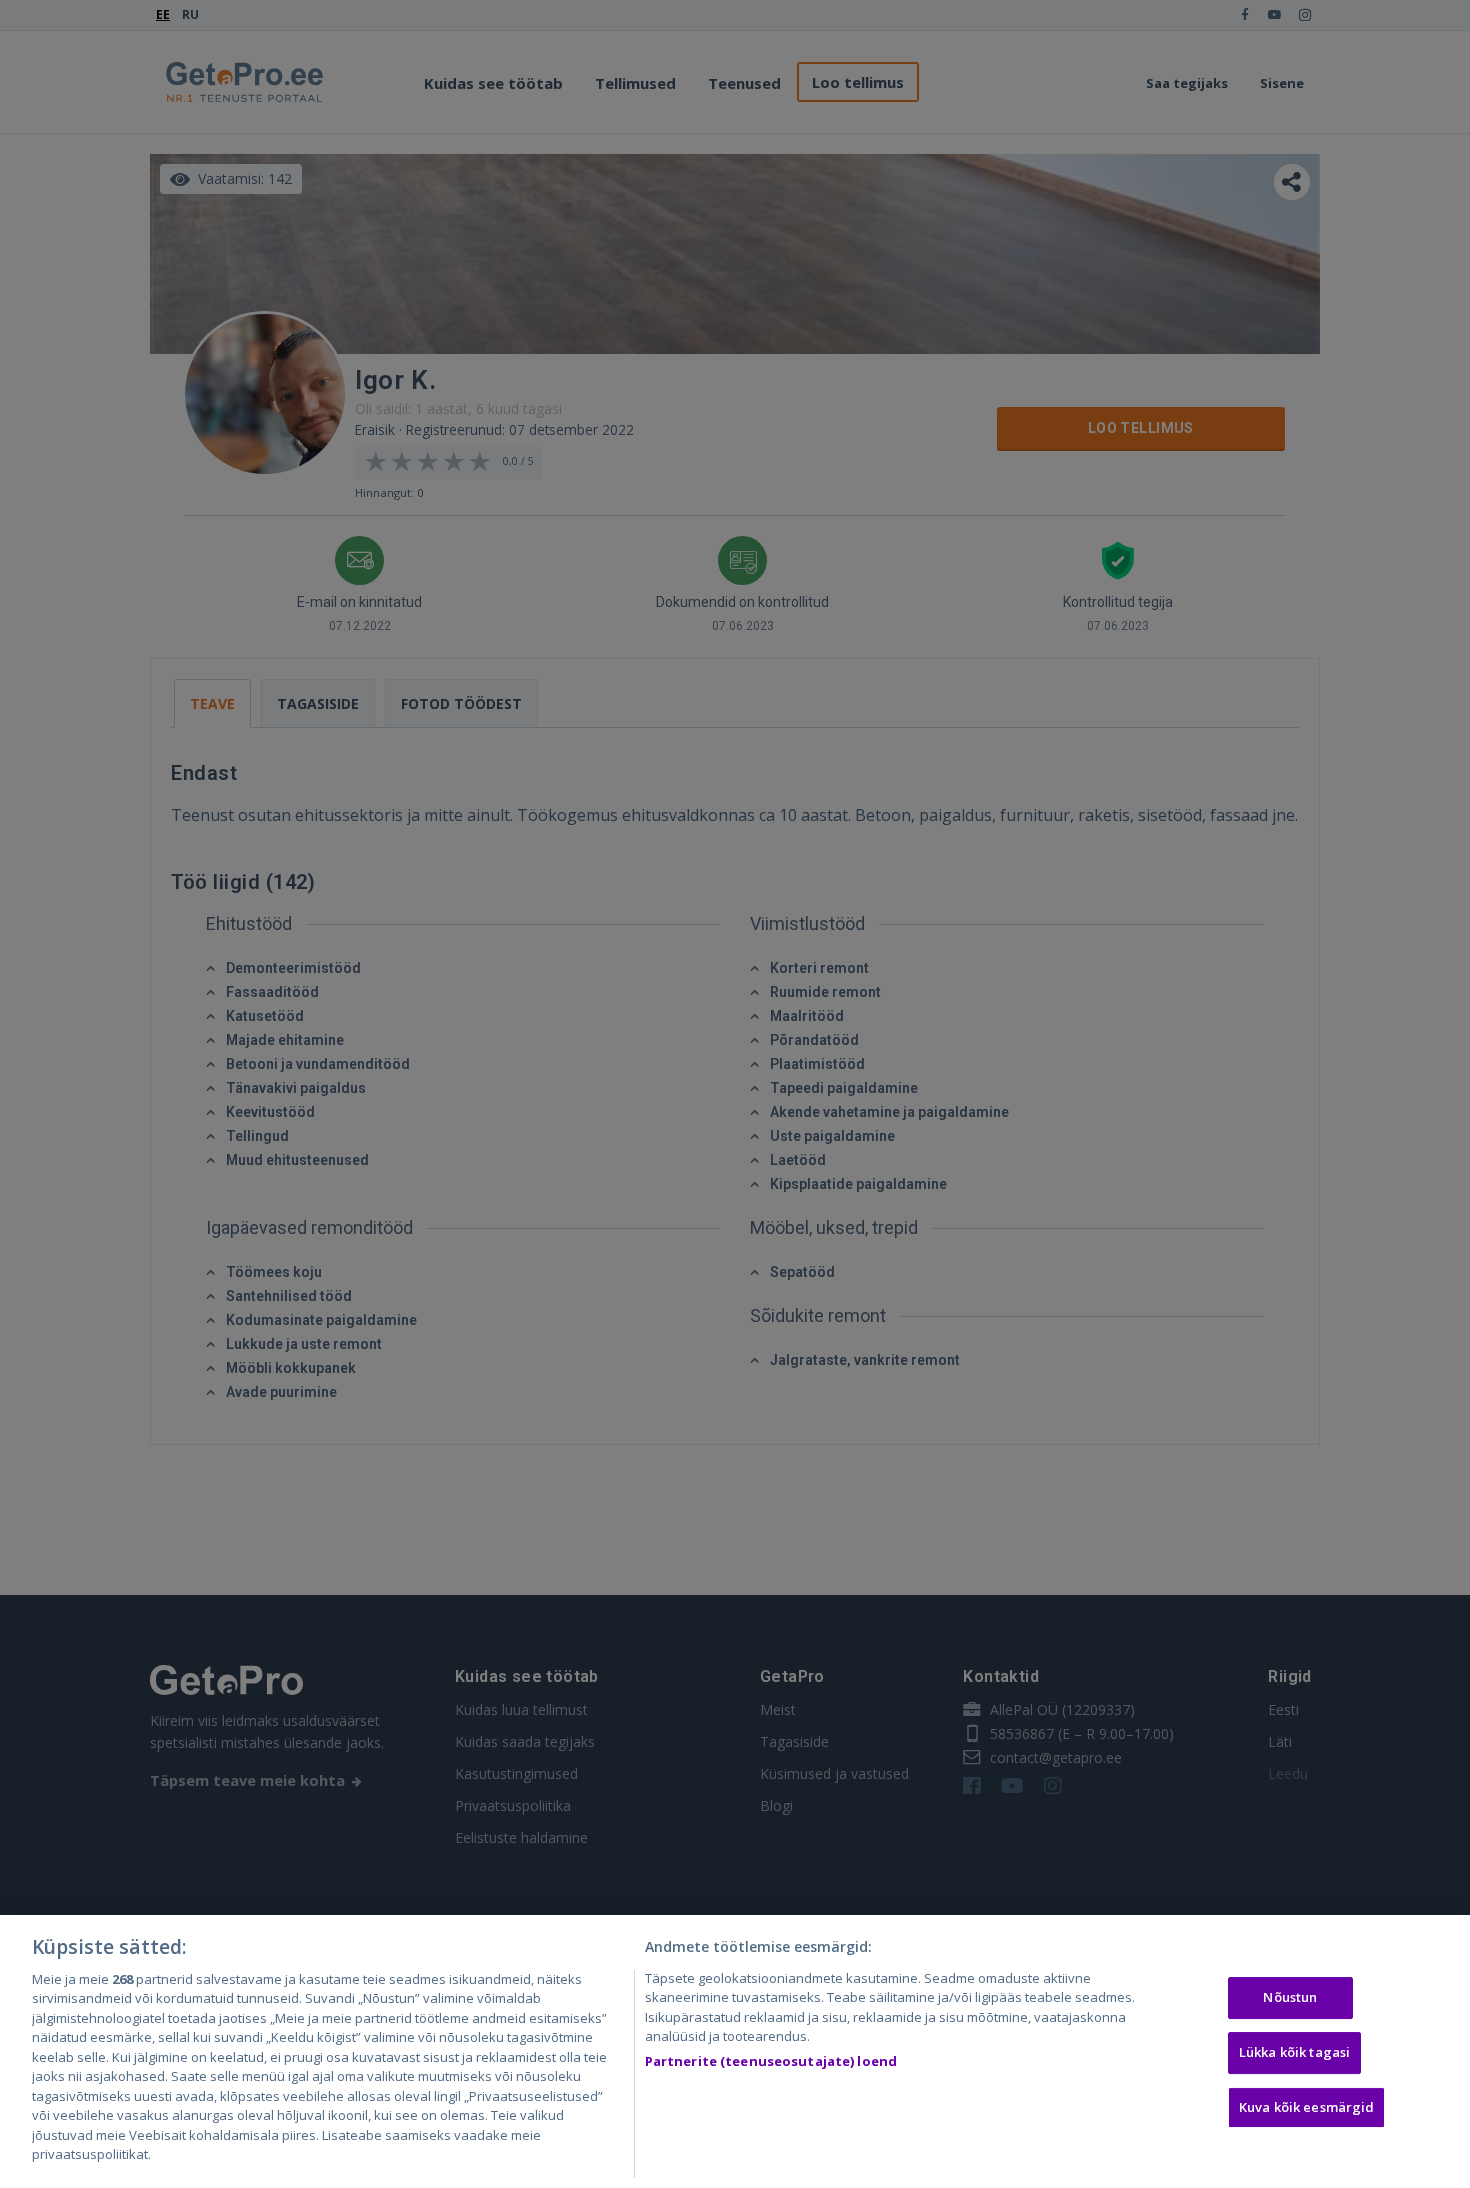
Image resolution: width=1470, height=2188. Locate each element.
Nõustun (1290, 1998)
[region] (735, 2051)
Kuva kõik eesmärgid (1306, 2107)
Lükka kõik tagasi (1294, 2052)
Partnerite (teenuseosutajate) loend (771, 2061)
